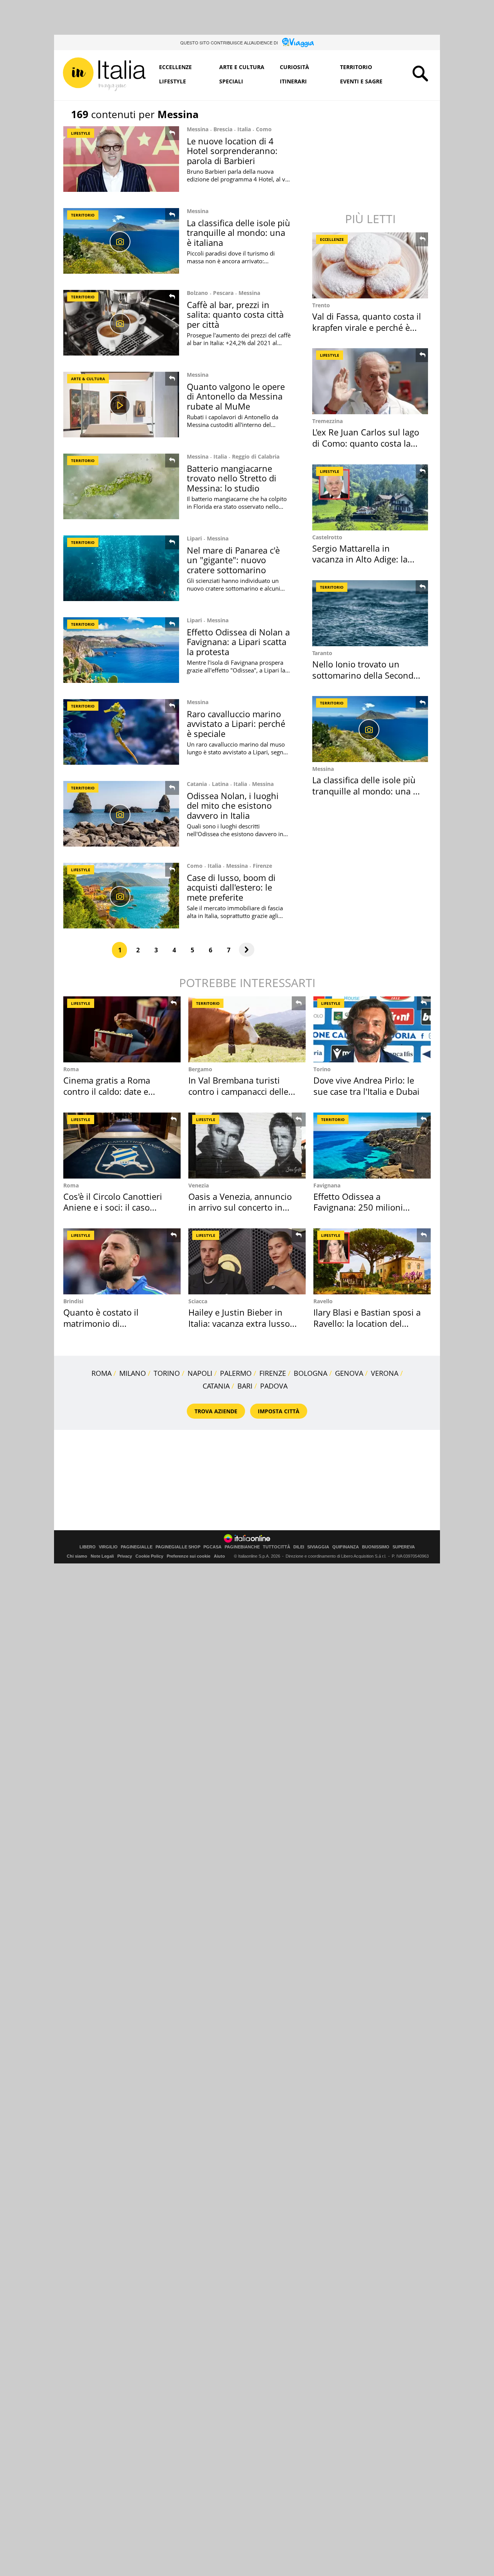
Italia (244, 129)
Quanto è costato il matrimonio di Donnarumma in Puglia (109, 1323)
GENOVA (349, 1373)
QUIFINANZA (346, 1547)
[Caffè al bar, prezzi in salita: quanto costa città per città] (121, 323)
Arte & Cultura (88, 379)
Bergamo (200, 1069)
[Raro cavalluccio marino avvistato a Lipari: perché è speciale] (121, 732)
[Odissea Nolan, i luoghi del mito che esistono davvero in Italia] (121, 814)
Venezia (199, 1185)
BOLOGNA (310, 1373)
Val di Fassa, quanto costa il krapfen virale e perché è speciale (367, 327)
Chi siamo (77, 1556)
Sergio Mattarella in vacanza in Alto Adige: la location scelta (360, 559)
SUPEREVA (404, 1547)
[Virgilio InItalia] (104, 74)
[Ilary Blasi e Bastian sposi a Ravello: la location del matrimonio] (372, 1261)
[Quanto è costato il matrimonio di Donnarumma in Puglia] (122, 1261)
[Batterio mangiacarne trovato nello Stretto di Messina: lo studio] (121, 486)
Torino (322, 1069)
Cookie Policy (149, 1556)
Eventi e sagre (361, 81)
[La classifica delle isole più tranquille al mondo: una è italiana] (121, 241)
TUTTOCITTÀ (277, 1547)
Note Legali (102, 1556)
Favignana (327, 1185)
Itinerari (293, 81)
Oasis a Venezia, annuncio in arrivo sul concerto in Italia (240, 1207)
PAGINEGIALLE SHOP (178, 1547)
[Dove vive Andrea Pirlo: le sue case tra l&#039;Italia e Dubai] (372, 1029)
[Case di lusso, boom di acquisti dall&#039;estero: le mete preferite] (121, 896)
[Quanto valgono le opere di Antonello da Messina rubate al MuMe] (121, 405)
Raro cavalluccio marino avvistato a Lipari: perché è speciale (236, 724)
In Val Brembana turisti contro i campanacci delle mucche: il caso (238, 1091)
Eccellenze (175, 67)
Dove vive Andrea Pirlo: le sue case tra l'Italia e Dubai (366, 1086)
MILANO (133, 1373)
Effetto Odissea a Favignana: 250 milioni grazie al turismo (358, 1207)
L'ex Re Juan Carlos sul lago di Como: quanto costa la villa (366, 443)
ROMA (102, 1373)
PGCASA (212, 1547)
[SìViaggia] (298, 42)
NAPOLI (200, 1373)
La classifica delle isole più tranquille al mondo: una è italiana (239, 233)
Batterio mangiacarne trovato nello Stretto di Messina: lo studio (232, 478)
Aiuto (219, 1556)
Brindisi (73, 1301)
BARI (245, 1386)
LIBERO (88, 1547)
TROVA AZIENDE (216, 1411)
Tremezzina (327, 421)
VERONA (385, 1373)
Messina (198, 129)
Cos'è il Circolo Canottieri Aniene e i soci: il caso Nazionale (113, 1207)
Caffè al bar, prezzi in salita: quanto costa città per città (235, 314)
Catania (197, 784)
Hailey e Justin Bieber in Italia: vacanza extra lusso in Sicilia (239, 1323)
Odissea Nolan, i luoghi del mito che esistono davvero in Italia (233, 805)
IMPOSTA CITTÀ (279, 1411)
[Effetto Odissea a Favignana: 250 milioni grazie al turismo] (372, 1146)
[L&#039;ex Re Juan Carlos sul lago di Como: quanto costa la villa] (371, 381)
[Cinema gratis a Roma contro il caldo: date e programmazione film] (122, 1029)
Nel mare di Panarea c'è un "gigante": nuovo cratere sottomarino (233, 560)
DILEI (299, 1547)
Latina (220, 784)
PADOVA (274, 1386)
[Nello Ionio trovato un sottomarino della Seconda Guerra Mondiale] (371, 613)
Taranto (322, 653)
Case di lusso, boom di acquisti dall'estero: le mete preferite (231, 887)
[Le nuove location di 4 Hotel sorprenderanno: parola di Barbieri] (121, 159)
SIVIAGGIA (318, 1547)
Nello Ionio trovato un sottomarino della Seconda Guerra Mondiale (365, 675)
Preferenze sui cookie (189, 1556)
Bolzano (197, 293)
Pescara (223, 293)
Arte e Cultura (242, 67)
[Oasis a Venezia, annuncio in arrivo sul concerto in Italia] (247, 1146)
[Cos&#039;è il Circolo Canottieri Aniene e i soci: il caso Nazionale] (122, 1146)
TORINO (167, 1373)
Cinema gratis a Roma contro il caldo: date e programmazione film (107, 1091)
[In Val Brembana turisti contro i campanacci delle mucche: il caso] (247, 1029)
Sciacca (198, 1301)
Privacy (125, 1556)
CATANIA (216, 1386)
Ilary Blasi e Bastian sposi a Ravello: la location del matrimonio (367, 1323)
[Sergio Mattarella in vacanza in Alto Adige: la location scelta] (371, 497)
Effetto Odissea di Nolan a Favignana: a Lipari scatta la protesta (238, 642)
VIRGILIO (108, 1547)
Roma (71, 1069)
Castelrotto (327, 537)
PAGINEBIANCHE (242, 1547)
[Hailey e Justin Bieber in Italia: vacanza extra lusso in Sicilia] (247, 1261)
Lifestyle (173, 81)
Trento (321, 305)
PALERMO (236, 1373)
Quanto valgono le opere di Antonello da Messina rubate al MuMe (236, 396)
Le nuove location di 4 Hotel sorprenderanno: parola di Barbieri (232, 151)
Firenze (262, 866)
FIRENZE (273, 1373)
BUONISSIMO (376, 1547)
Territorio (356, 67)
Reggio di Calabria (256, 456)
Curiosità (294, 67)
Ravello (323, 1301)
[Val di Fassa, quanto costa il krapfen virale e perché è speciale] (371, 265)
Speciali (231, 81)
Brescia (223, 129)
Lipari (194, 538)
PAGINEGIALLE (137, 1547)
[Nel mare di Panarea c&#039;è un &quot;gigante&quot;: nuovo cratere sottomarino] (121, 568)
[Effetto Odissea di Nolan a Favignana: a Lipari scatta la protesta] (121, 650)
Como (264, 129)
